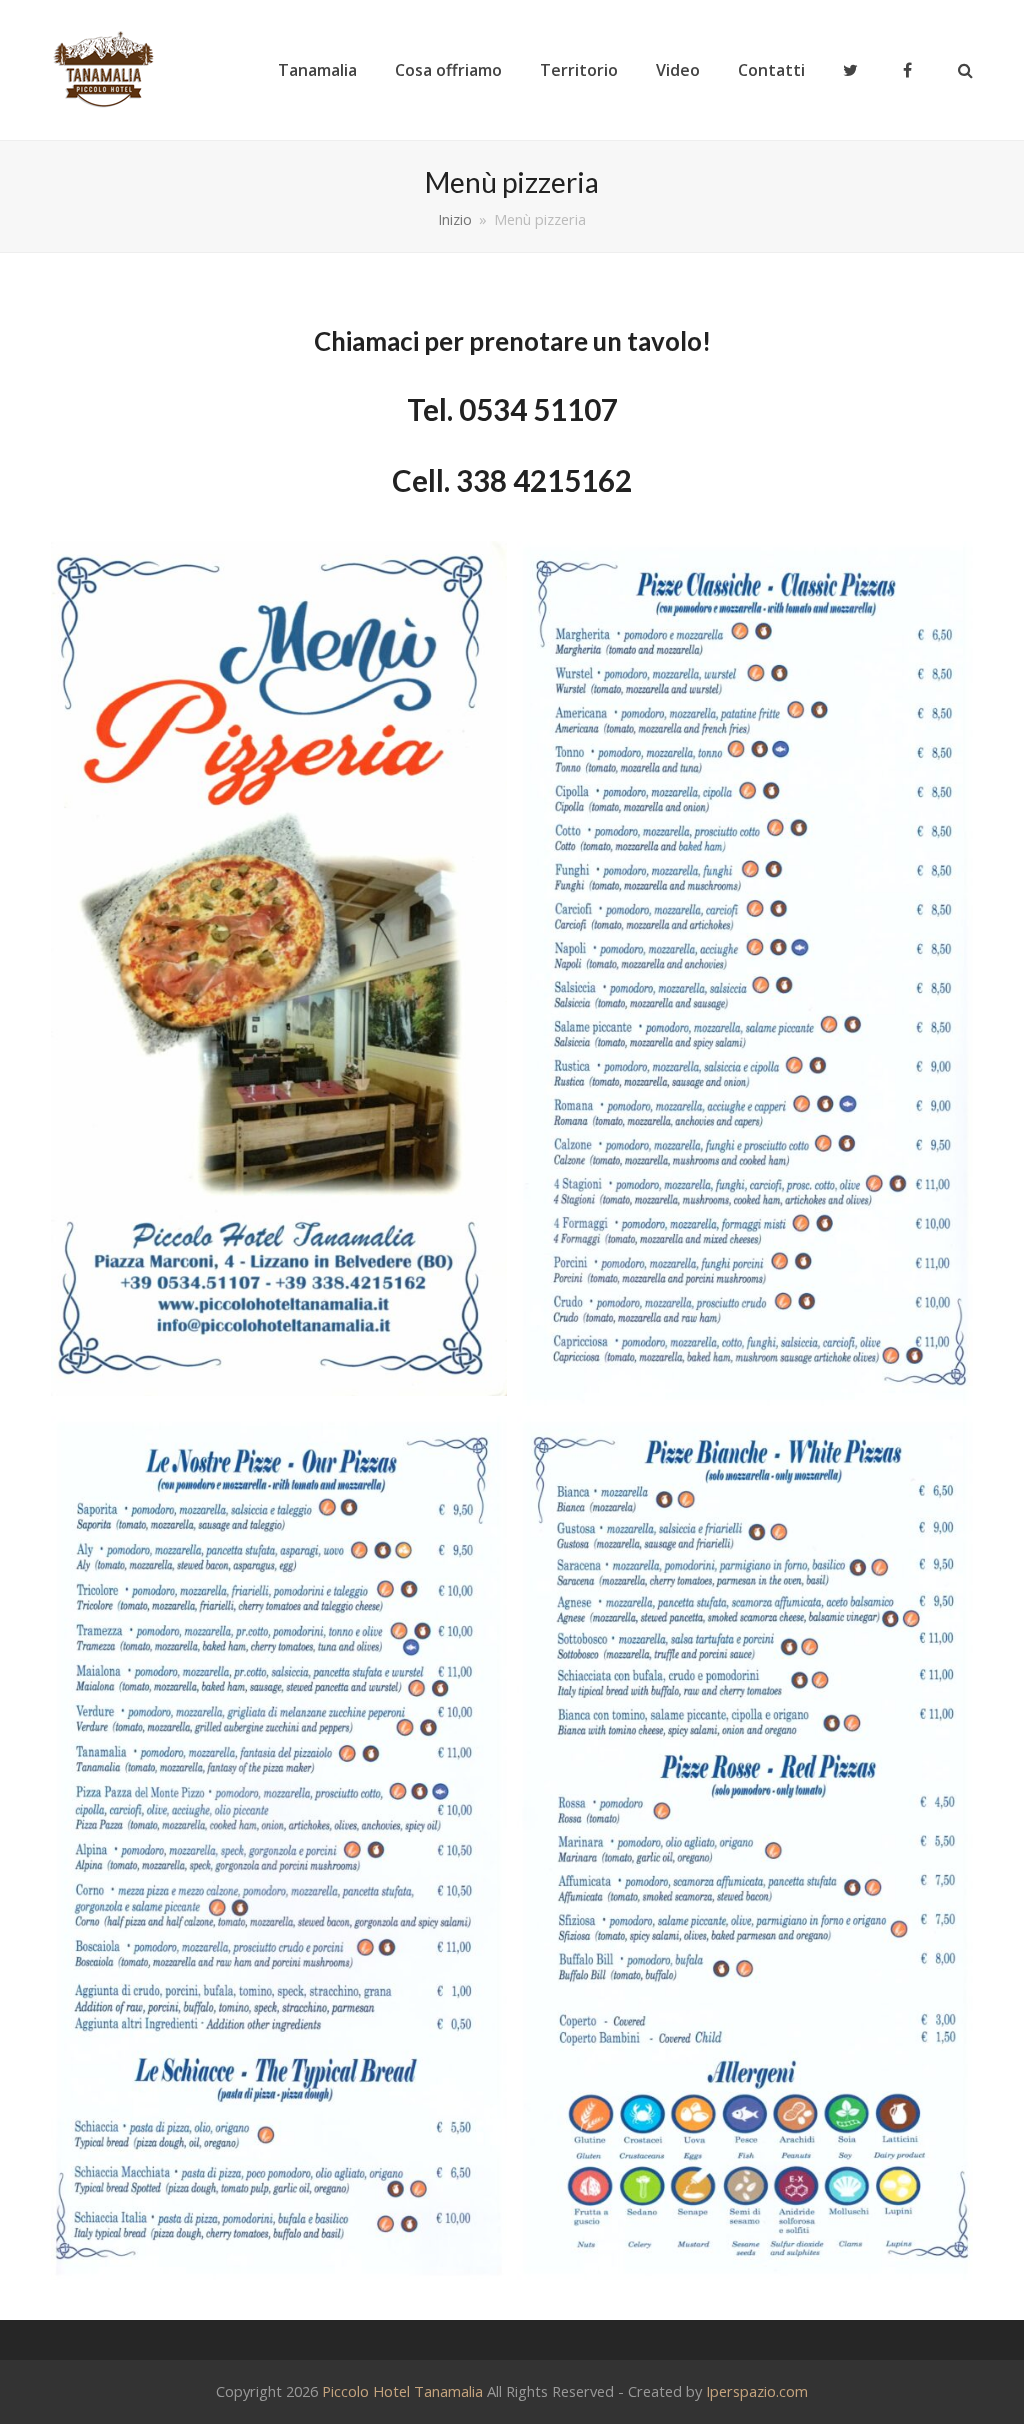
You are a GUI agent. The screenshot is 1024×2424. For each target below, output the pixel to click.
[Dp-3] (745, 1848)
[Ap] (279, 968)
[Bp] (745, 973)
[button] (965, 70)
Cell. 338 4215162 (512, 480)
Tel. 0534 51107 (512, 409)
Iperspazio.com (757, 2391)
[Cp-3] (279, 1848)
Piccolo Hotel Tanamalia (402, 2391)
